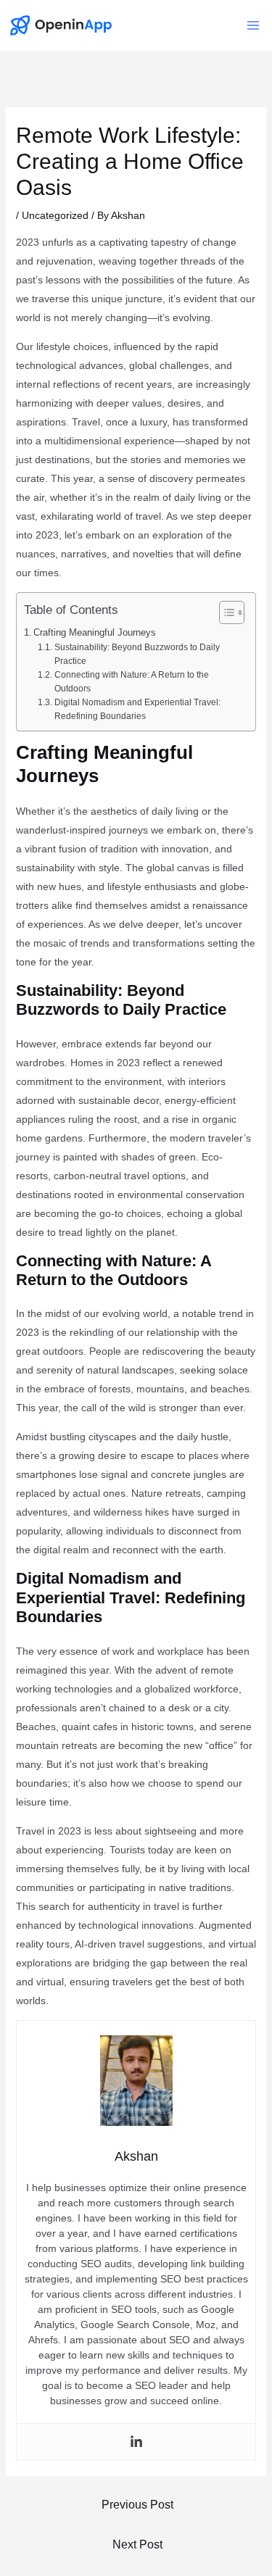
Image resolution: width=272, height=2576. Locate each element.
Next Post (137, 2544)
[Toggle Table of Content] (224, 612)
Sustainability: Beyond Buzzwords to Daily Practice (137, 654)
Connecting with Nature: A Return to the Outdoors (132, 682)
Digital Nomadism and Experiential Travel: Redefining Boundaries (137, 709)
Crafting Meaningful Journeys (95, 632)
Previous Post (137, 2505)
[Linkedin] (136, 2442)
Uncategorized (55, 215)
